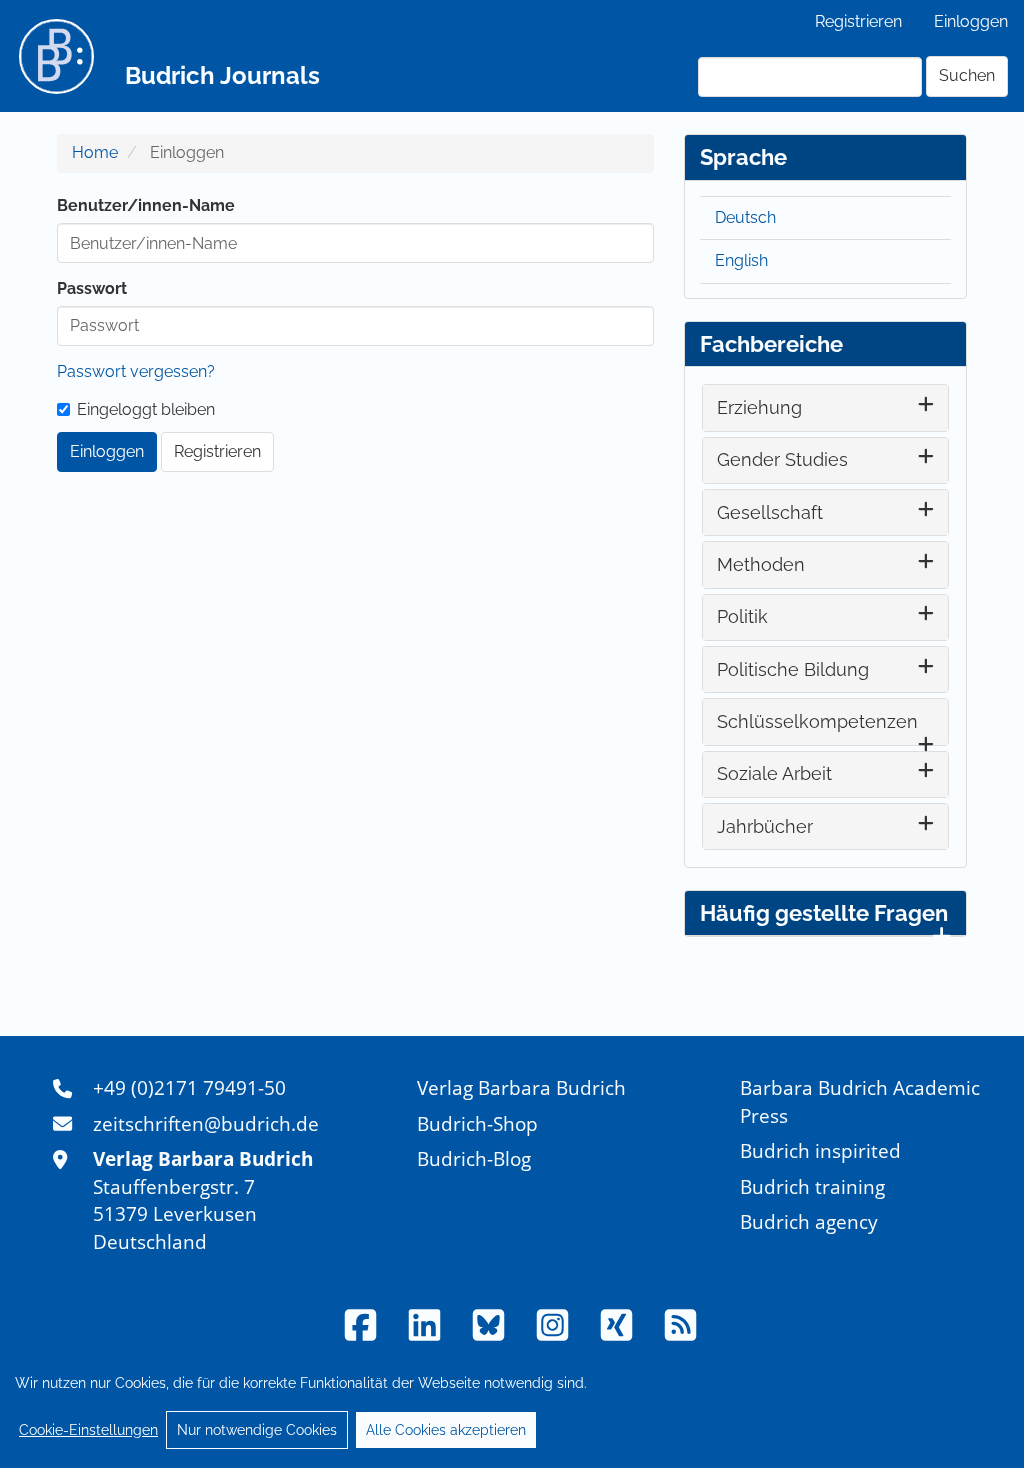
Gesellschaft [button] (770, 512)
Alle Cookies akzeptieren (446, 1430)
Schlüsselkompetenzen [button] (817, 721)
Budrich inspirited (820, 1150)
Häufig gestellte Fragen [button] (824, 913)
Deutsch (745, 217)
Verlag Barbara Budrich (521, 1087)
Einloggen (971, 21)
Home (95, 152)
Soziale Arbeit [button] (774, 773)
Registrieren (858, 21)
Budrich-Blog (474, 1158)
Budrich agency (809, 1221)
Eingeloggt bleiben (146, 409)
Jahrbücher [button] (765, 826)
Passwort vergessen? (136, 371)
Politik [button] (742, 616)
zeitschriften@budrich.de (206, 1123)
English (741, 260)
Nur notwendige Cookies (257, 1430)
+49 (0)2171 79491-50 (189, 1087)
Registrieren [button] (217, 451)
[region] (512, 1406)
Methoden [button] (761, 564)
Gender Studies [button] (782, 459)
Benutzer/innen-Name (146, 205)
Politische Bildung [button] (793, 669)
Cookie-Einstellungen (88, 1430)
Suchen (967, 75)
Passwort (92, 288)
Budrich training (812, 1186)
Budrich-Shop (477, 1123)
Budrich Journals (222, 75)
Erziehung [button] (759, 407)
